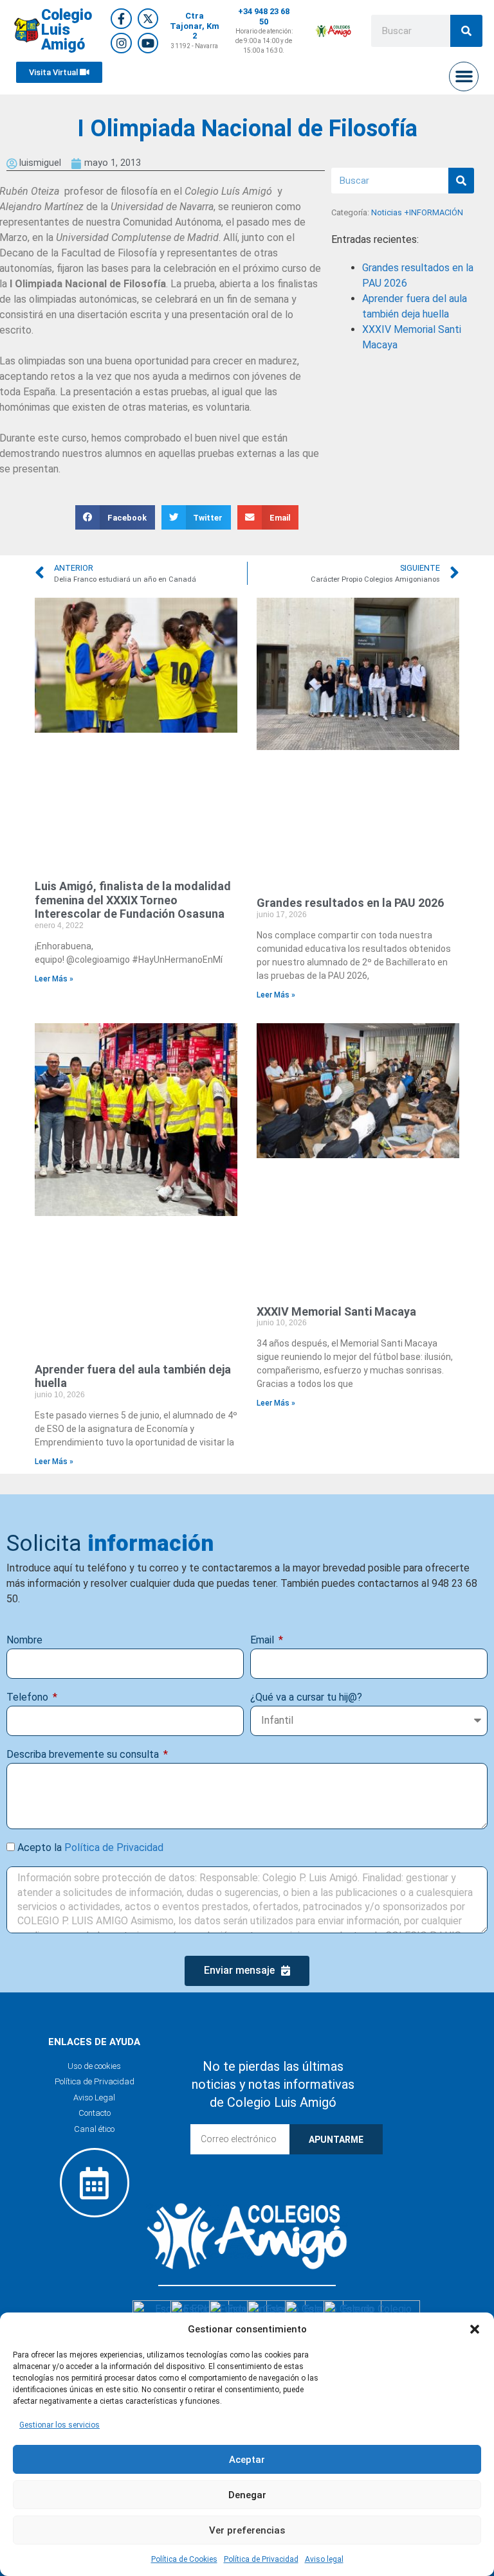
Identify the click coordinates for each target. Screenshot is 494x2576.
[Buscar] (466, 31)
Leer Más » (54, 979)
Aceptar (247, 2460)
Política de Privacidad (261, 2559)
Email (263, 1640)
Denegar (247, 2495)
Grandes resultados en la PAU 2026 (350, 903)
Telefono (29, 1697)
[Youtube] (148, 43)
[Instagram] (121, 43)
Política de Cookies (184, 2559)
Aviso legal (324, 2559)
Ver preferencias (247, 2530)
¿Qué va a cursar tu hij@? (306, 1697)
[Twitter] (148, 19)
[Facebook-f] (121, 19)
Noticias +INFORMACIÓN (417, 212)
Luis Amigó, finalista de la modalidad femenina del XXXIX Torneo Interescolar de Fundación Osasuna (133, 900)
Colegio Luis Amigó (67, 30)
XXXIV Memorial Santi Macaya (336, 1311)
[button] (475, 2329)
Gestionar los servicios (59, 2425)
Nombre (24, 1640)
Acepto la (90, 1847)
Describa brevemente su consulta (84, 1754)
